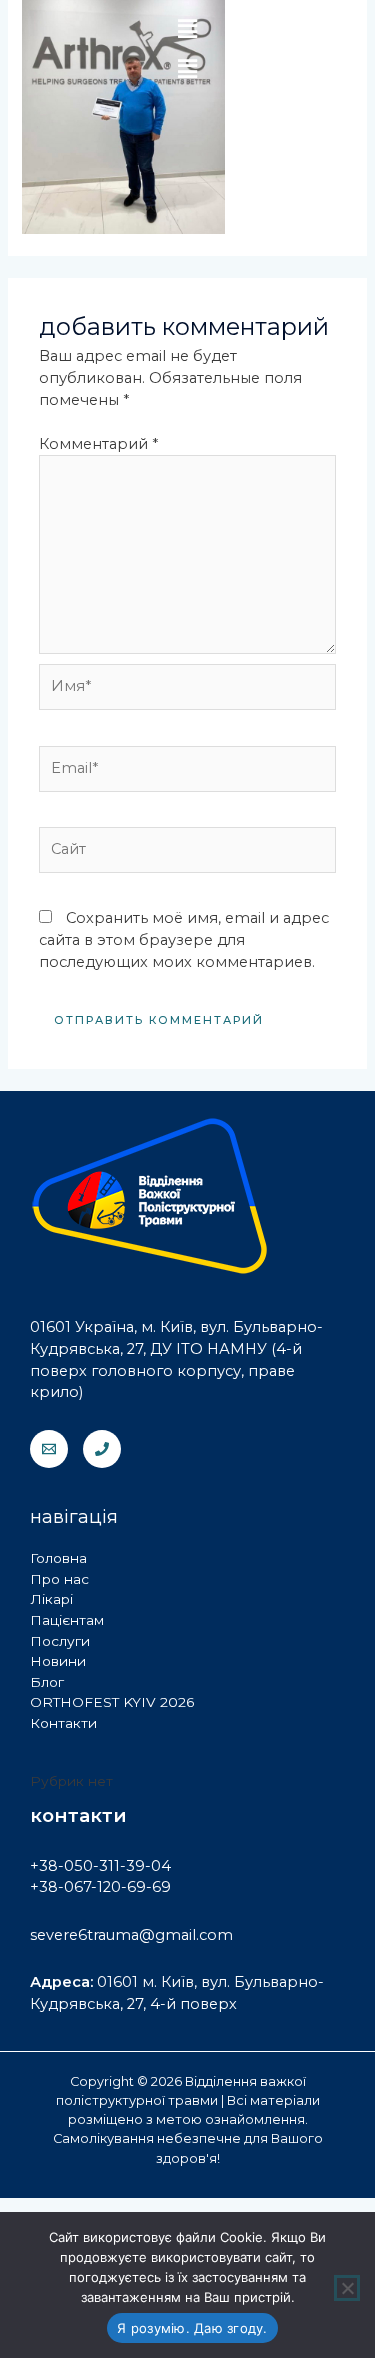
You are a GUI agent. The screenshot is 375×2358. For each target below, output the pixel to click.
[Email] (49, 1449)
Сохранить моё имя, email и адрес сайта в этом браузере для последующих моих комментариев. (184, 940)
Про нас (59, 1579)
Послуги (60, 1641)
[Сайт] (187, 854)
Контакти (63, 1723)
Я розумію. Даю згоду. (192, 2328)
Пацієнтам (67, 1620)
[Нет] (347, 2288)
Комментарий (98, 444)
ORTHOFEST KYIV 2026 (112, 1702)
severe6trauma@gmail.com (131, 1935)
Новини (58, 1661)
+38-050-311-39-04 (100, 1866)
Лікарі (51, 1599)
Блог (47, 1682)
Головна (58, 1558)
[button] (187, 69)
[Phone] (102, 1449)
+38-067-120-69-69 (100, 1887)
